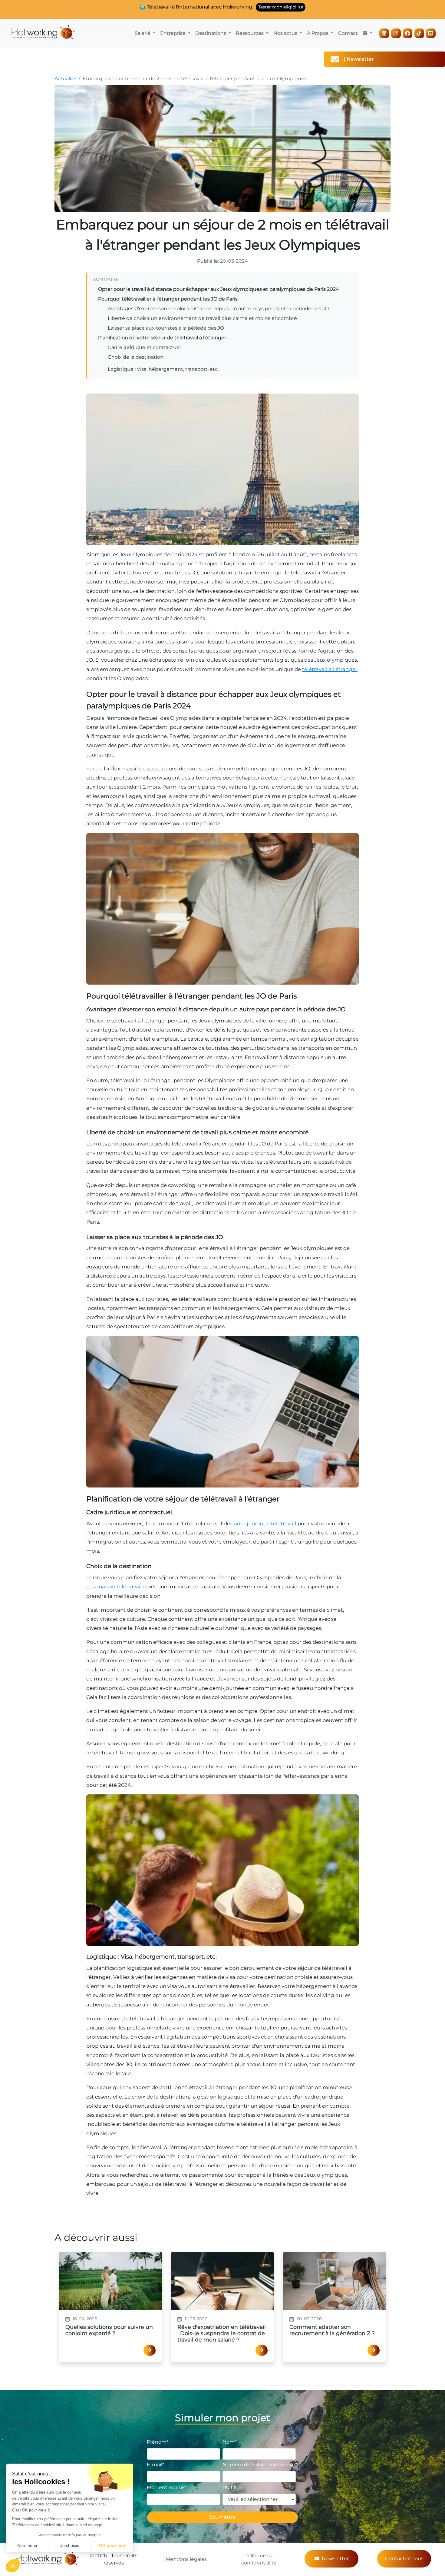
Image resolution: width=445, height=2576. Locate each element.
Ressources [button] (250, 33)
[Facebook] (407, 33)
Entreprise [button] (173, 33)
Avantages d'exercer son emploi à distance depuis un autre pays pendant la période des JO (218, 309)
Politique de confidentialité (259, 2559)
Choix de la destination (136, 357)
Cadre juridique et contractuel (144, 347)
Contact (348, 33)
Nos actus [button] (286, 33)
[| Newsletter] (436, 59)
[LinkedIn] (384, 33)
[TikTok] (419, 33)
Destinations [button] (211, 33)
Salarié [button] (143, 33)
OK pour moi (112, 2545)
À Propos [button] (318, 33)
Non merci (27, 2545)
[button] (368, 33)
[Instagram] (396, 33)
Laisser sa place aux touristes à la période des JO (166, 328)
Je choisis (70, 2545)
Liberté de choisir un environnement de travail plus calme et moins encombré (202, 318)
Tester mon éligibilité (281, 7)
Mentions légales (186, 2559)
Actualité (65, 79)
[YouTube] (431, 33)
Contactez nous (404, 2559)
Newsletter (335, 2559)
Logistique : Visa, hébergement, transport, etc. (163, 369)
